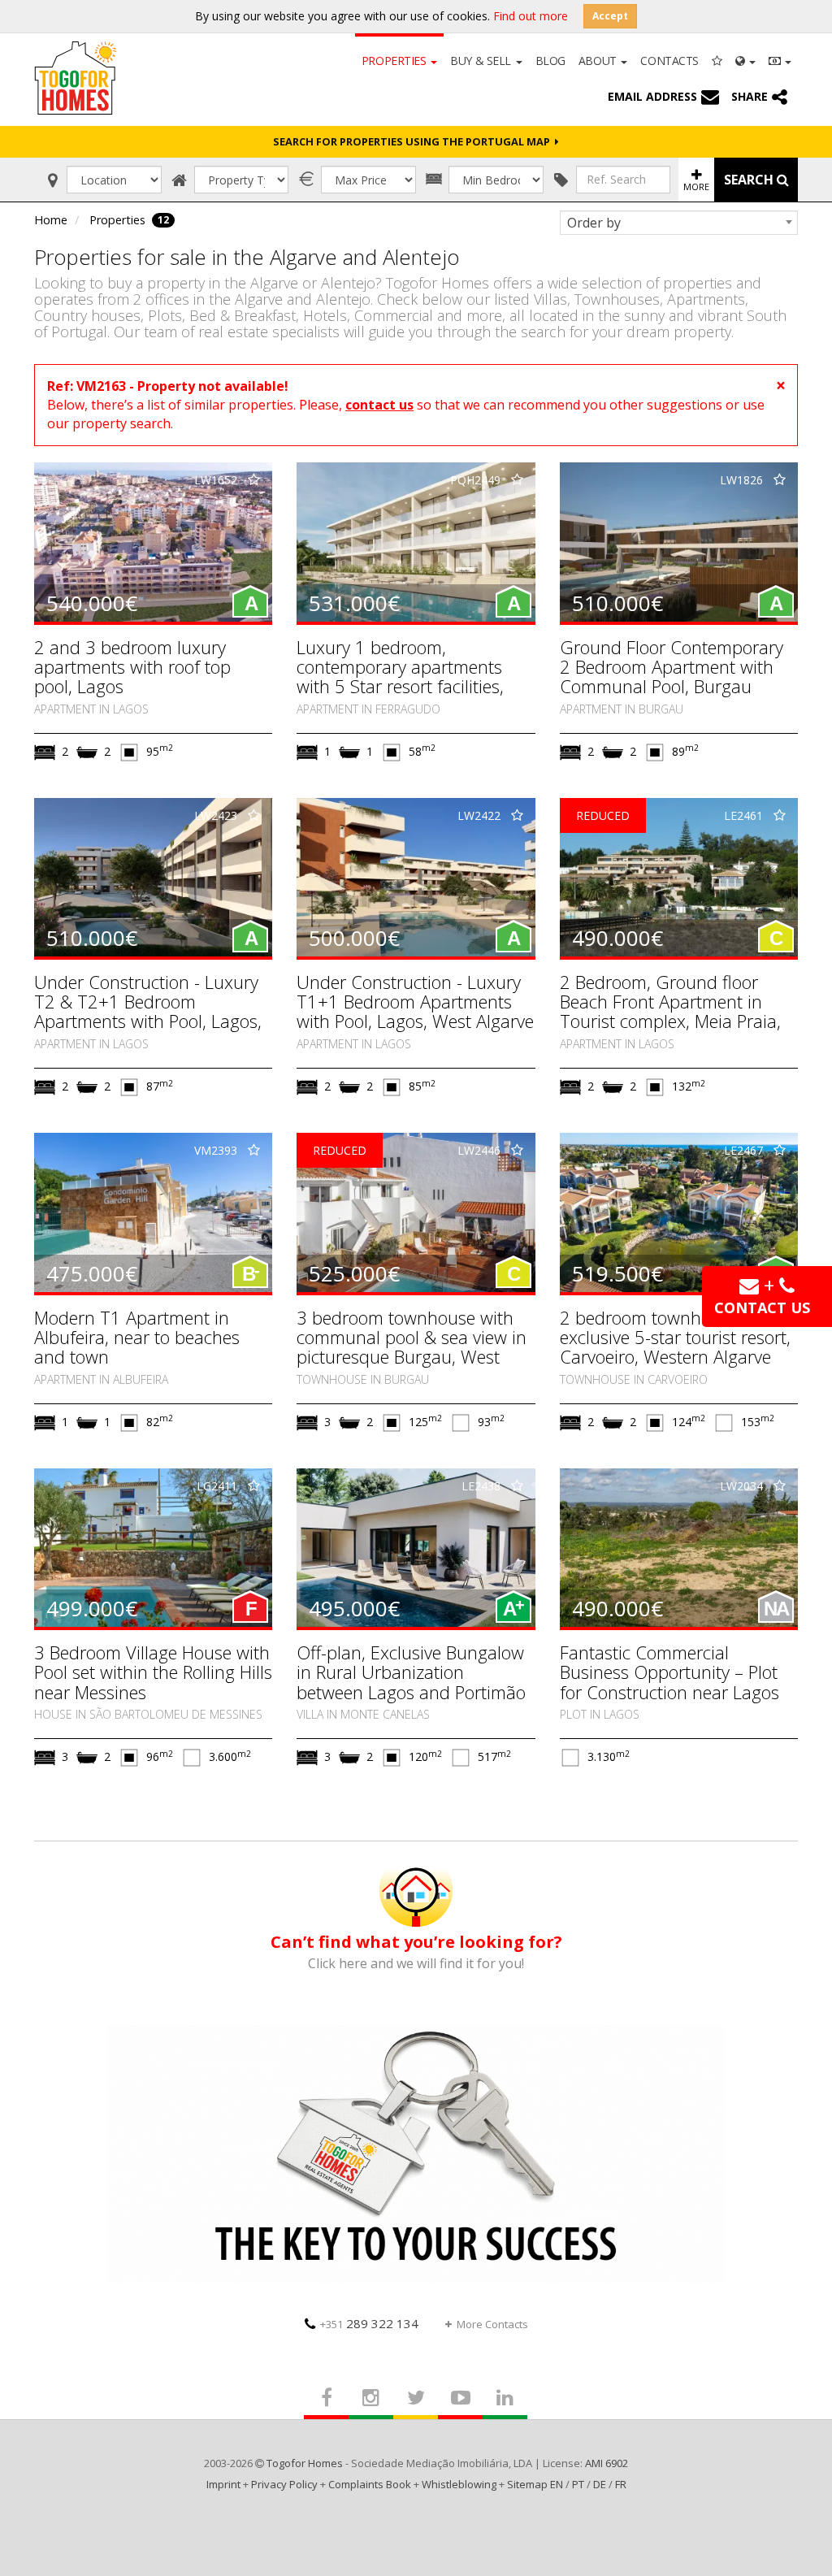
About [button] (599, 61)
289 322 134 (369, 2323)
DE (600, 2484)
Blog (550, 61)
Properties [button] (395, 61)
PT (578, 2484)
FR (621, 2484)
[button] (745, 59)
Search (750, 180)
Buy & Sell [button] (482, 61)
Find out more (531, 16)
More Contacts (492, 2324)
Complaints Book (370, 2484)
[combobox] (679, 223)
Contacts (669, 61)
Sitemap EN (535, 2484)
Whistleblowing (459, 2484)
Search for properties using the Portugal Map (414, 141)
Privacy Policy (284, 2484)
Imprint (223, 2484)
